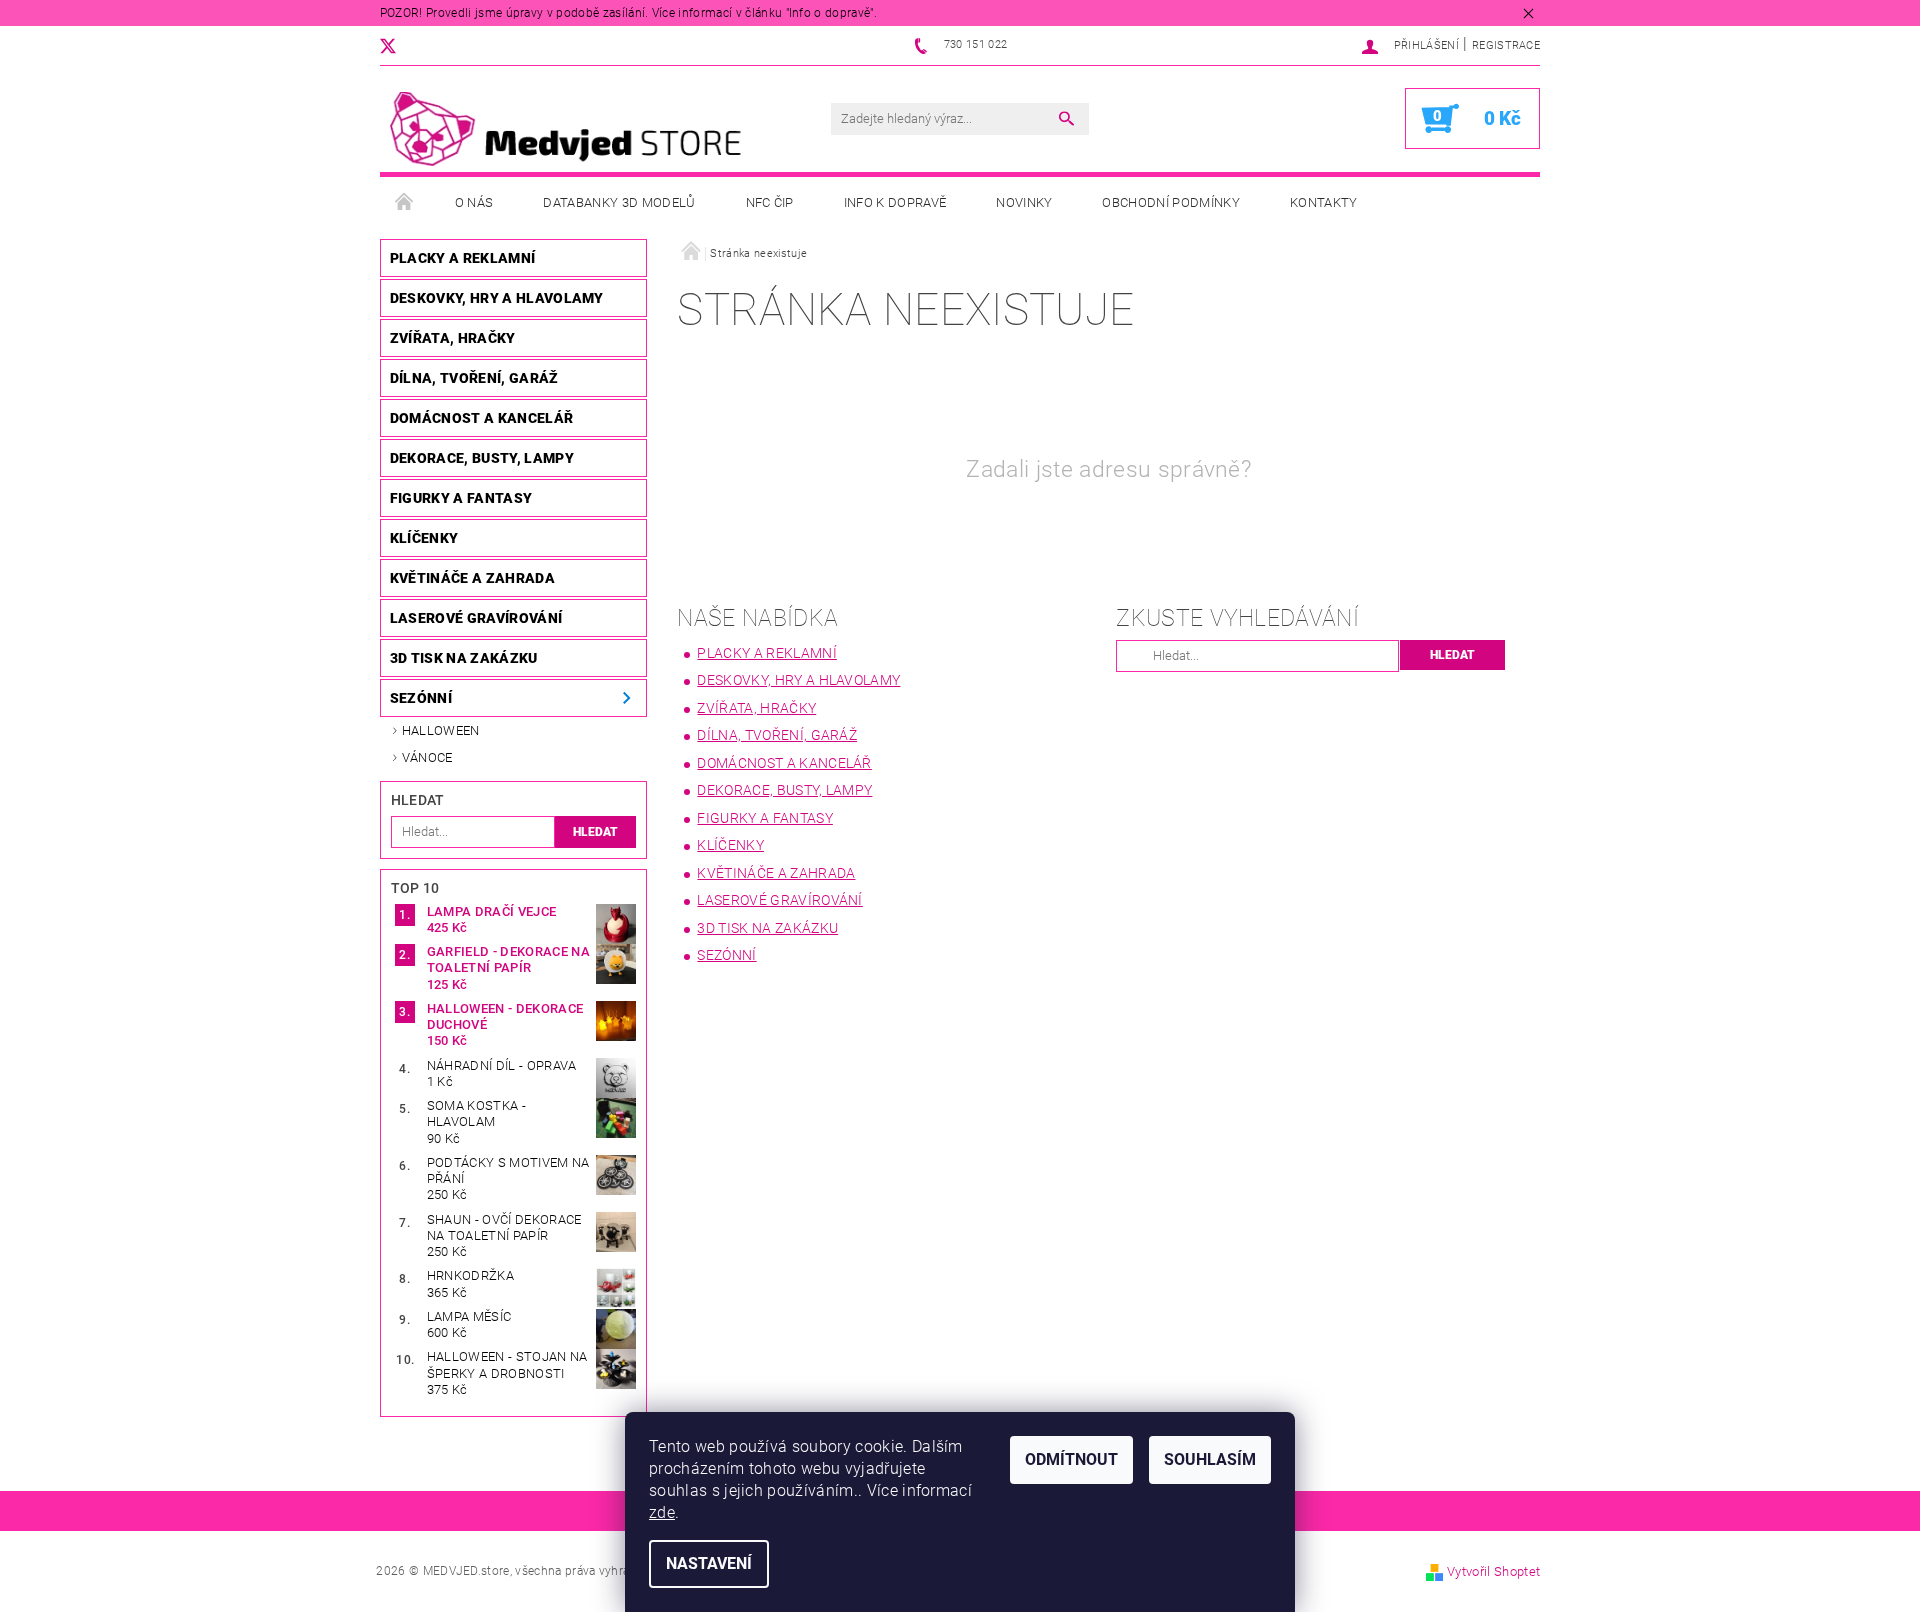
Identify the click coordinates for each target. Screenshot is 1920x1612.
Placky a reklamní (462, 258)
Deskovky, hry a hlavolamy (497, 298)
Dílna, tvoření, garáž (474, 378)
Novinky (1024, 202)
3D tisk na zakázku (464, 658)
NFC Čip (770, 202)
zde (662, 1512)
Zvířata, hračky (453, 338)
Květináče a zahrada (472, 578)
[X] (398, 45)
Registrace (1506, 45)
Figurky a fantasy (461, 498)
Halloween (441, 730)
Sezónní (421, 698)
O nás (474, 202)
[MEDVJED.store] (575, 129)
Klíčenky (424, 538)
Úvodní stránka (405, 203)
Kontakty (1324, 202)
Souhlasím (1210, 1459)
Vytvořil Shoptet (1493, 1571)
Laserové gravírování (476, 618)
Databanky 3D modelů (619, 202)
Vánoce (427, 757)
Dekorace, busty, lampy (482, 458)
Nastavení (709, 1563)
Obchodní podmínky (1170, 202)
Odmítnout (1071, 1459)
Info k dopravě (895, 202)
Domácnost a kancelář (481, 418)
